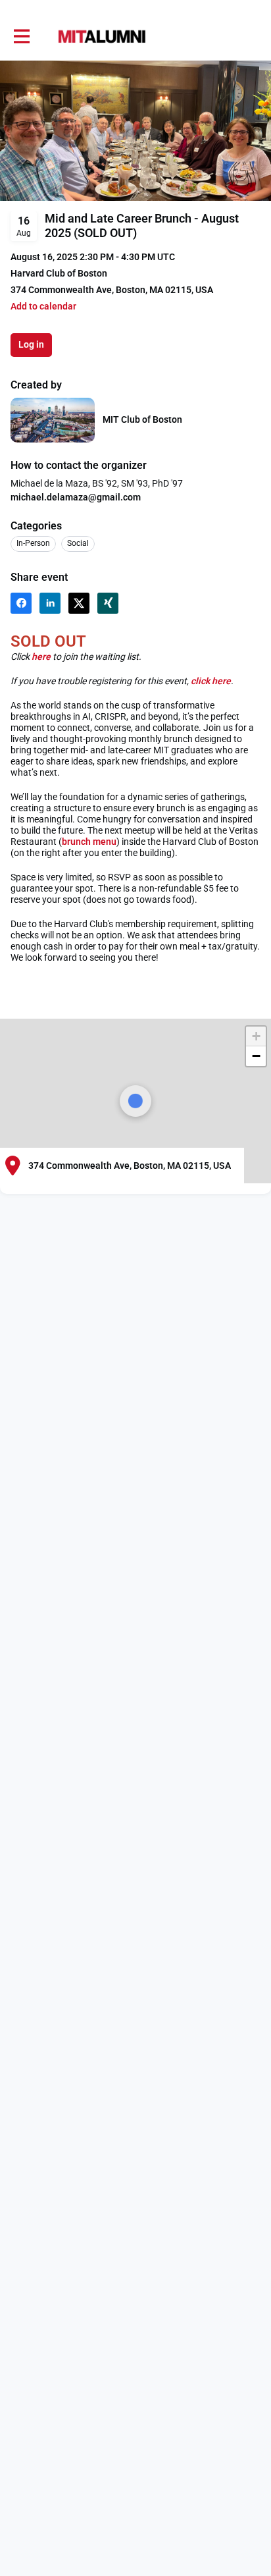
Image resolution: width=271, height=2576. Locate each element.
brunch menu (89, 842)
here (41, 657)
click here (211, 681)
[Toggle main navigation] (21, 37)
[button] (43, 307)
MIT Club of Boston (142, 419)
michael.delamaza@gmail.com (76, 497)
